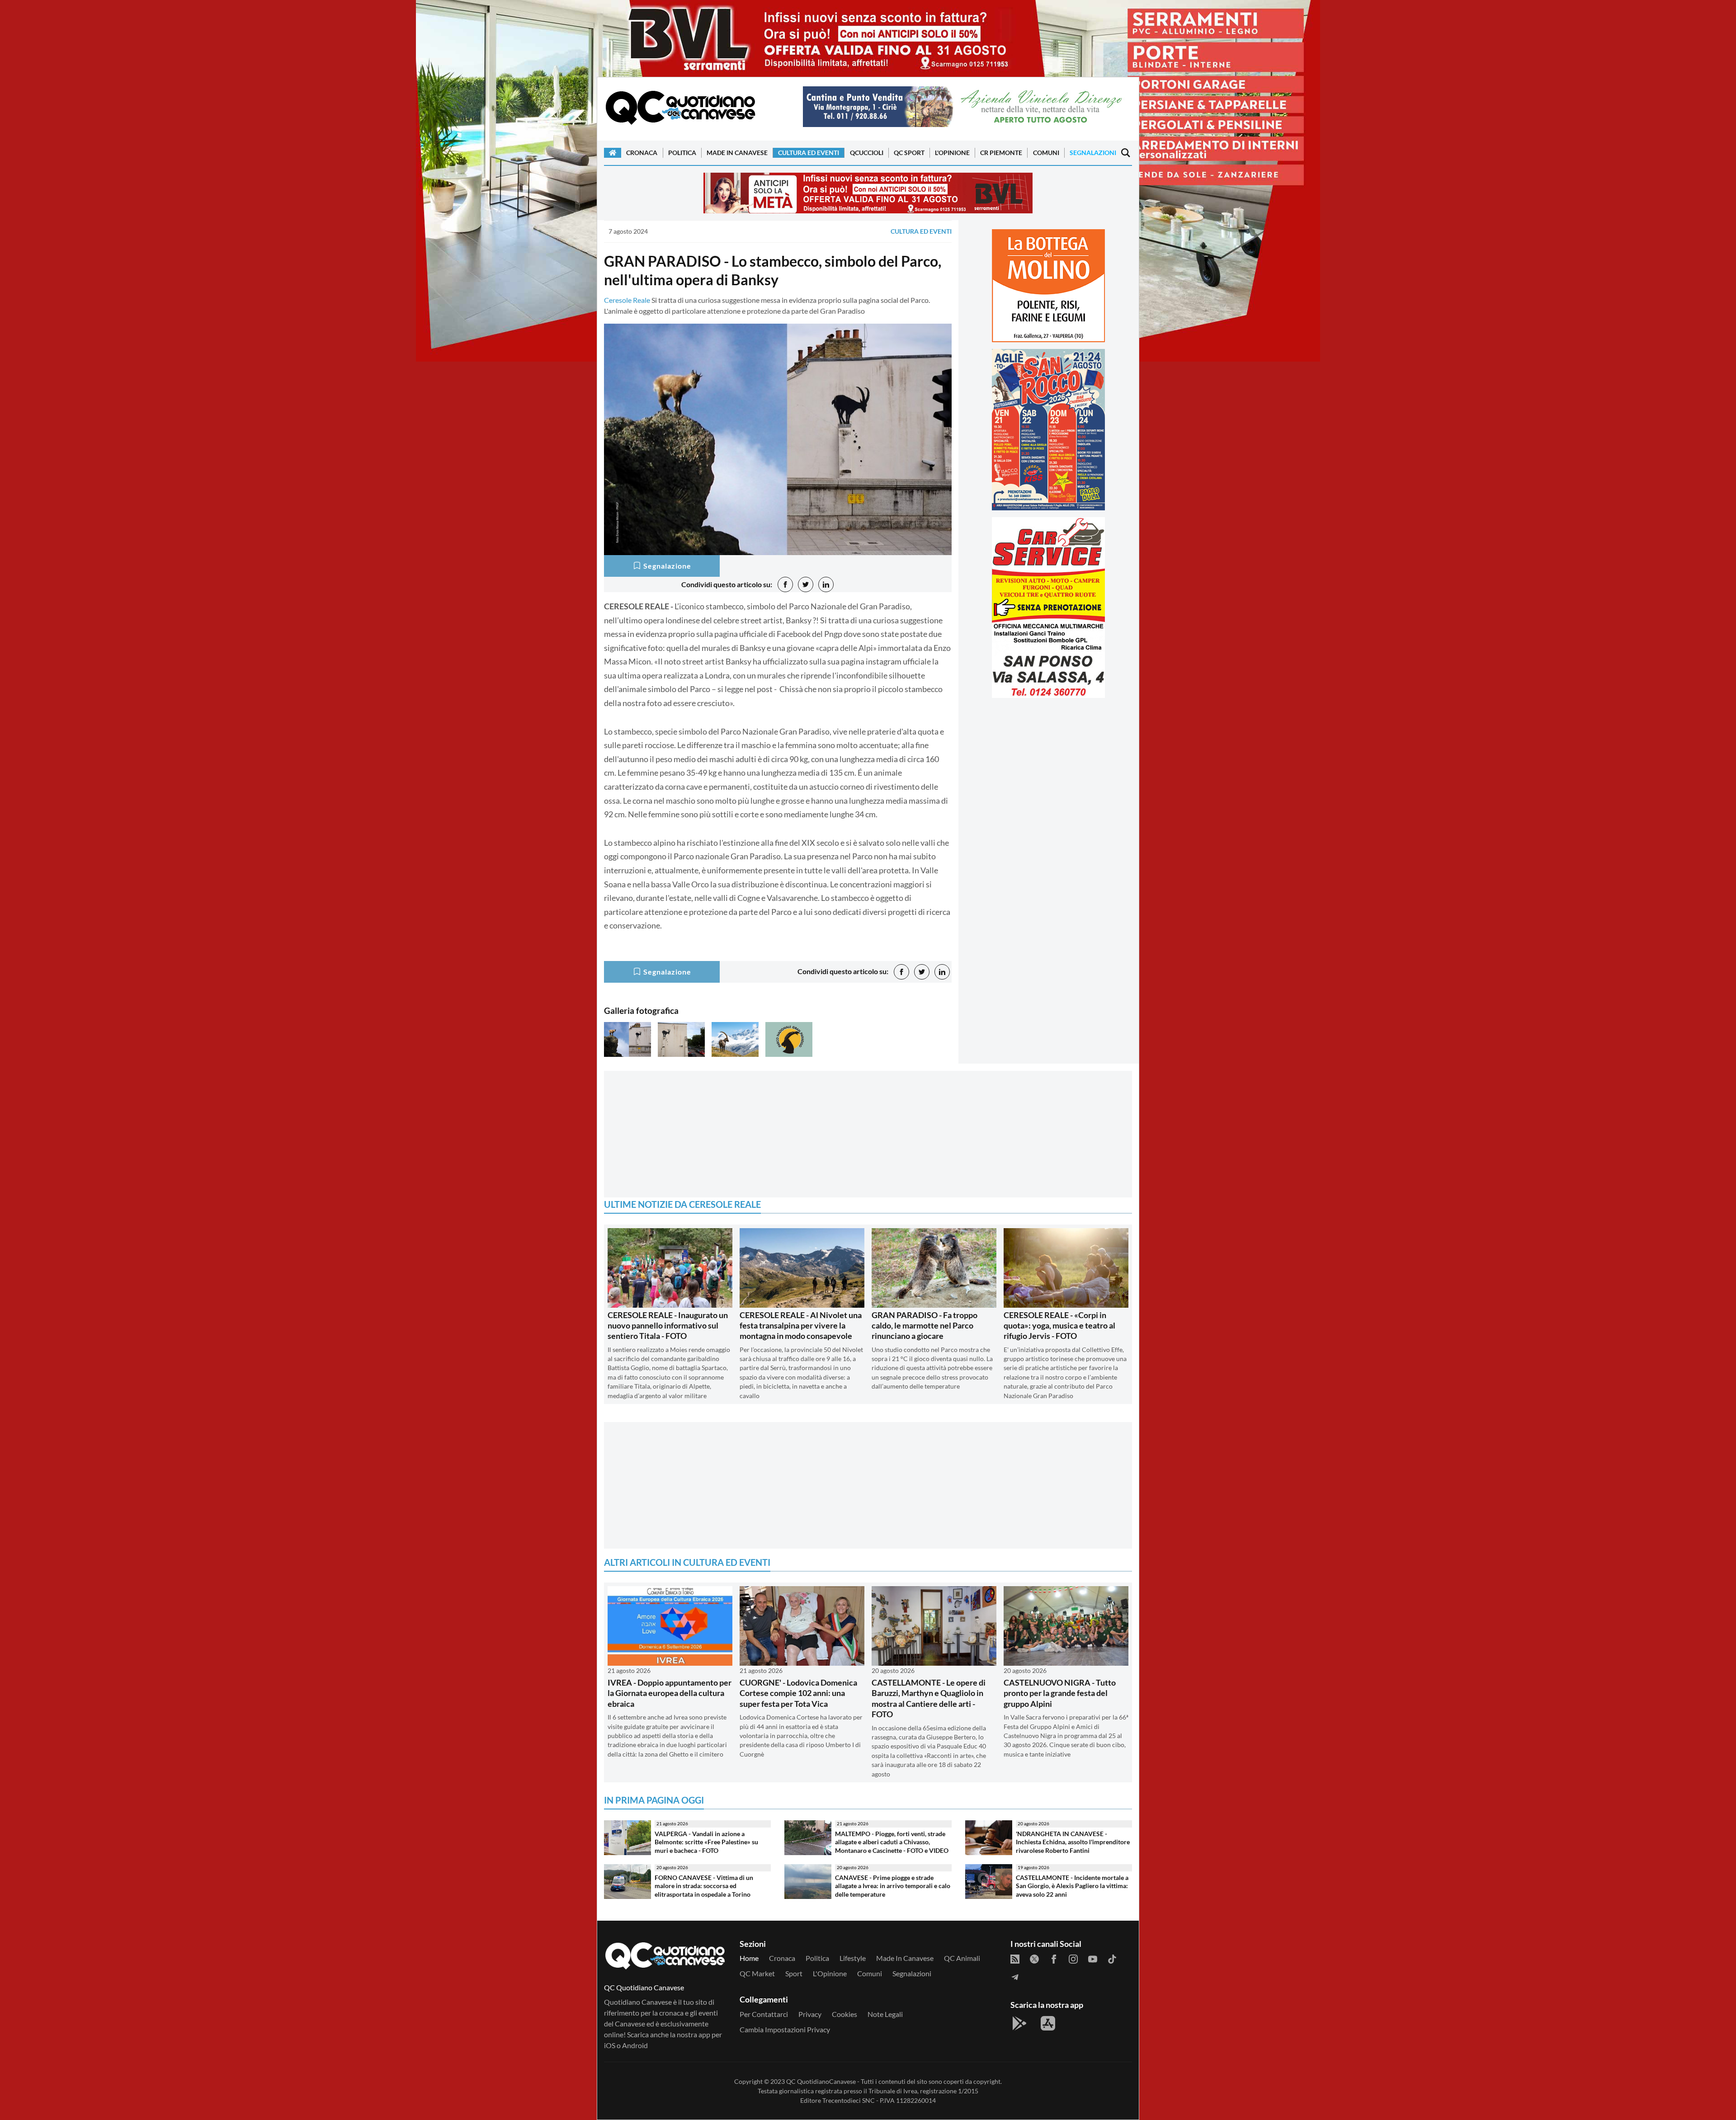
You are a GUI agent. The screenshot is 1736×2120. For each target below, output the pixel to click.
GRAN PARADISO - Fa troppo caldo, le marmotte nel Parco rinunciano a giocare (925, 1326)
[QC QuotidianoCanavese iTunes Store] (1048, 2023)
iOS (610, 2045)
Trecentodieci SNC (849, 2100)
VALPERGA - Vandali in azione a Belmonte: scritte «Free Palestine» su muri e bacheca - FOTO (706, 1842)
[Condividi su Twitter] (806, 584)
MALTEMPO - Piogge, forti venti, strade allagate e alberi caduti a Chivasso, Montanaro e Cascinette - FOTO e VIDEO (892, 1842)
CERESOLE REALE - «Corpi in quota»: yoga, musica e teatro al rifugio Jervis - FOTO (1059, 1326)
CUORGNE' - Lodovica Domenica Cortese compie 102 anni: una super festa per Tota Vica (798, 1693)
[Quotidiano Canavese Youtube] (1093, 1958)
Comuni (1046, 153)
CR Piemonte (1001, 153)
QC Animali (962, 1958)
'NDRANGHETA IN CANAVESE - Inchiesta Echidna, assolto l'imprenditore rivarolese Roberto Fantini (1073, 1842)
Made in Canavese (737, 153)
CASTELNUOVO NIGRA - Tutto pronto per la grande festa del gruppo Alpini (1060, 1693)
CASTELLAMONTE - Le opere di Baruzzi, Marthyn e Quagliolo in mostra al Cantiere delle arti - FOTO (929, 1698)
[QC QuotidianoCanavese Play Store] (1019, 2023)
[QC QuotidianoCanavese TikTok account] (1112, 1958)
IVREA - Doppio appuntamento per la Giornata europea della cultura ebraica (670, 1693)
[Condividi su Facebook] (785, 584)
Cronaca (642, 153)
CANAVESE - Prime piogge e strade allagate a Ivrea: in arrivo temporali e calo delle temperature (893, 1886)
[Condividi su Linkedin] (826, 584)
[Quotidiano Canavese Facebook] (1054, 1958)
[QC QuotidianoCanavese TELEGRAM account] (1015, 1976)
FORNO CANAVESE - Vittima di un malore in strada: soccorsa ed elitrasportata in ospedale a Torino (704, 1886)
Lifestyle (853, 1958)
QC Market (757, 1973)
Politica (682, 153)
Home (749, 1958)
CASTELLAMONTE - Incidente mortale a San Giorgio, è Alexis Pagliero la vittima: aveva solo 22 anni (1072, 1886)
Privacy (810, 2014)
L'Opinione (952, 153)
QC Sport (909, 153)
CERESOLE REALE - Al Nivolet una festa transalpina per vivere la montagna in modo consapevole (801, 1326)
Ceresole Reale (627, 300)
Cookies (844, 2014)
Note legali (885, 2014)
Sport (794, 1973)
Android (635, 2045)
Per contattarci (764, 2014)
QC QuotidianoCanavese (821, 2081)
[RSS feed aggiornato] (1015, 1958)
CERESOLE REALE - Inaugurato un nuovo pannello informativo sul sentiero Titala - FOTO (668, 1326)
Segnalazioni (1093, 153)
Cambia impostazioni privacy (785, 2029)
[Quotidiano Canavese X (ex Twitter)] (1034, 1958)
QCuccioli (867, 153)
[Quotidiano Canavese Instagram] (1073, 1958)
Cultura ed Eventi (809, 153)
